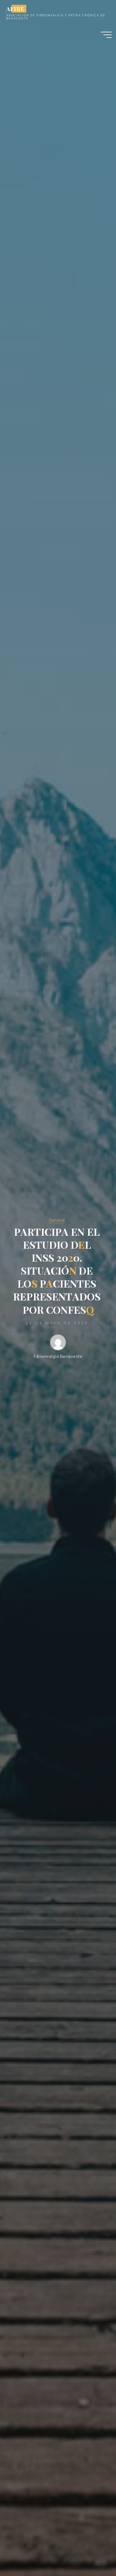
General (57, 1220)
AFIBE (15, 8)
